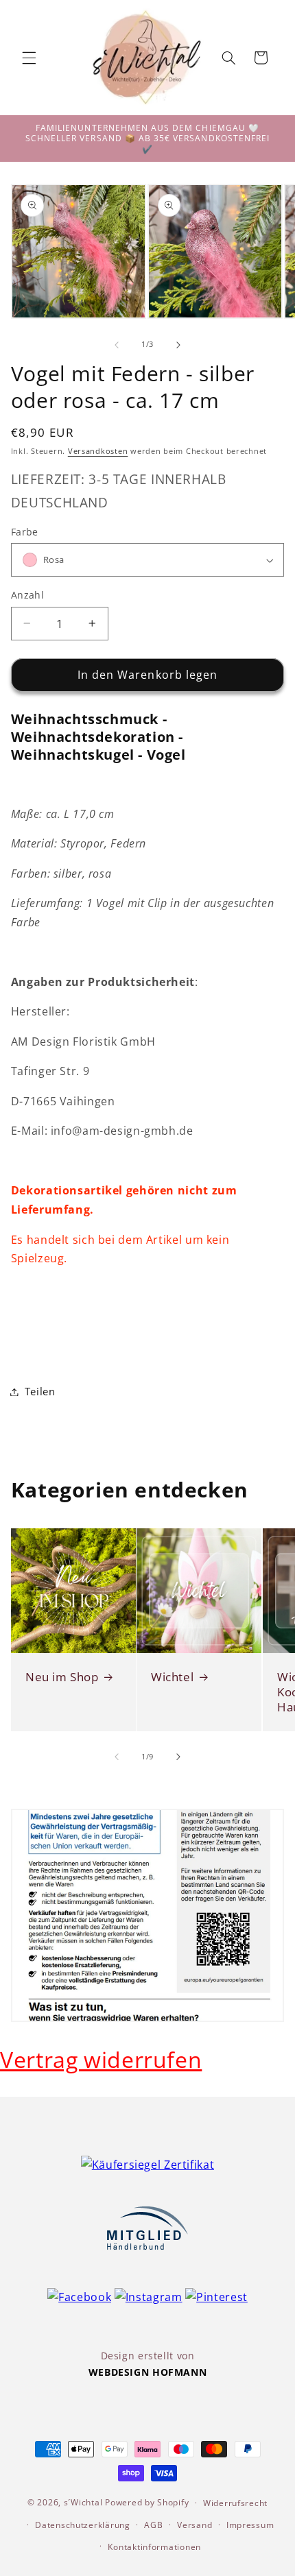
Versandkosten (98, 451)
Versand (194, 2525)
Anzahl (28, 595)
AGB (153, 2525)
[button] (29, 58)
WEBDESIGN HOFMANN (148, 2372)
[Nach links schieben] (117, 345)
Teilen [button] (40, 1391)
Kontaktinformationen (154, 2547)
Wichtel (172, 1676)
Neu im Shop (62, 1676)
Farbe (25, 532)
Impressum (250, 2525)
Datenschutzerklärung (83, 2525)
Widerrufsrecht (235, 2503)
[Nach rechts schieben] (178, 345)
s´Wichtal (83, 2502)
